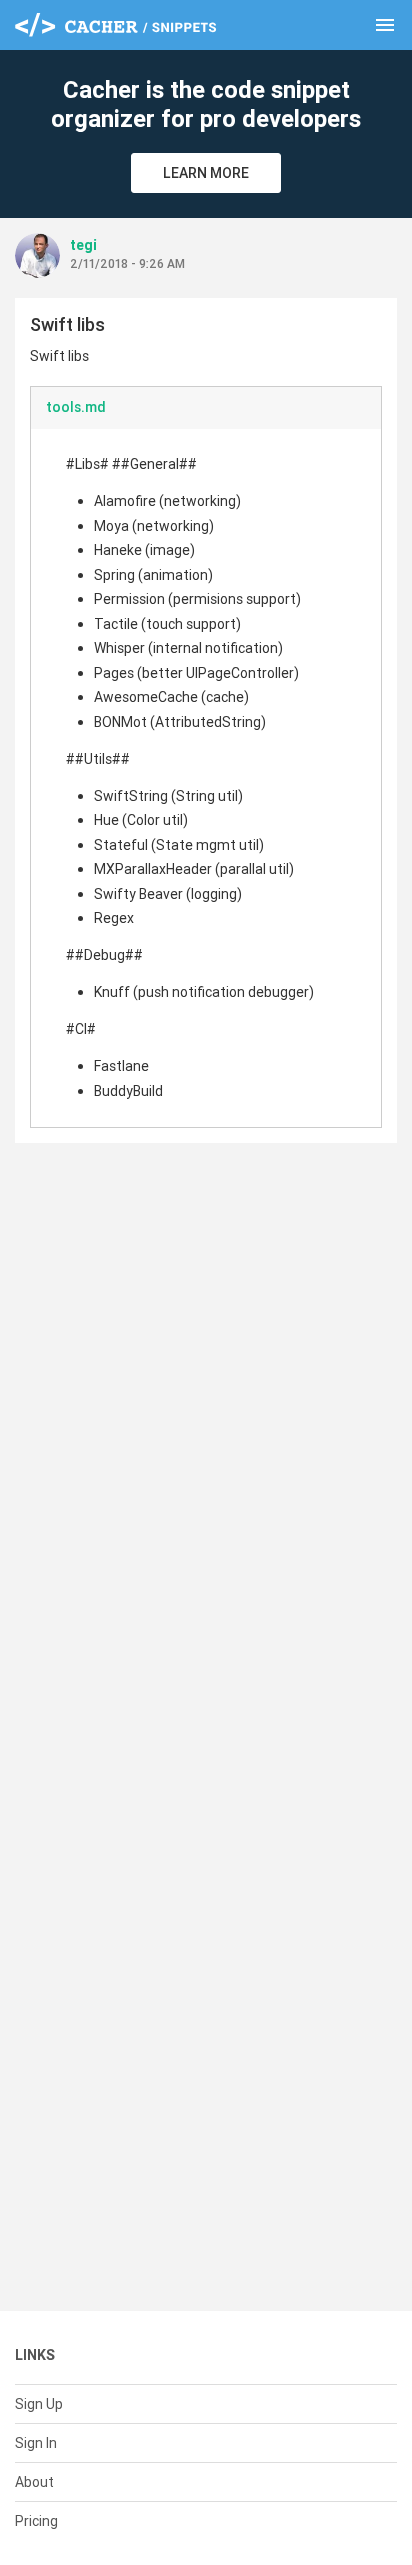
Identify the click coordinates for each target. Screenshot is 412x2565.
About (34, 2482)
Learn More (206, 173)
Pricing (36, 2521)
